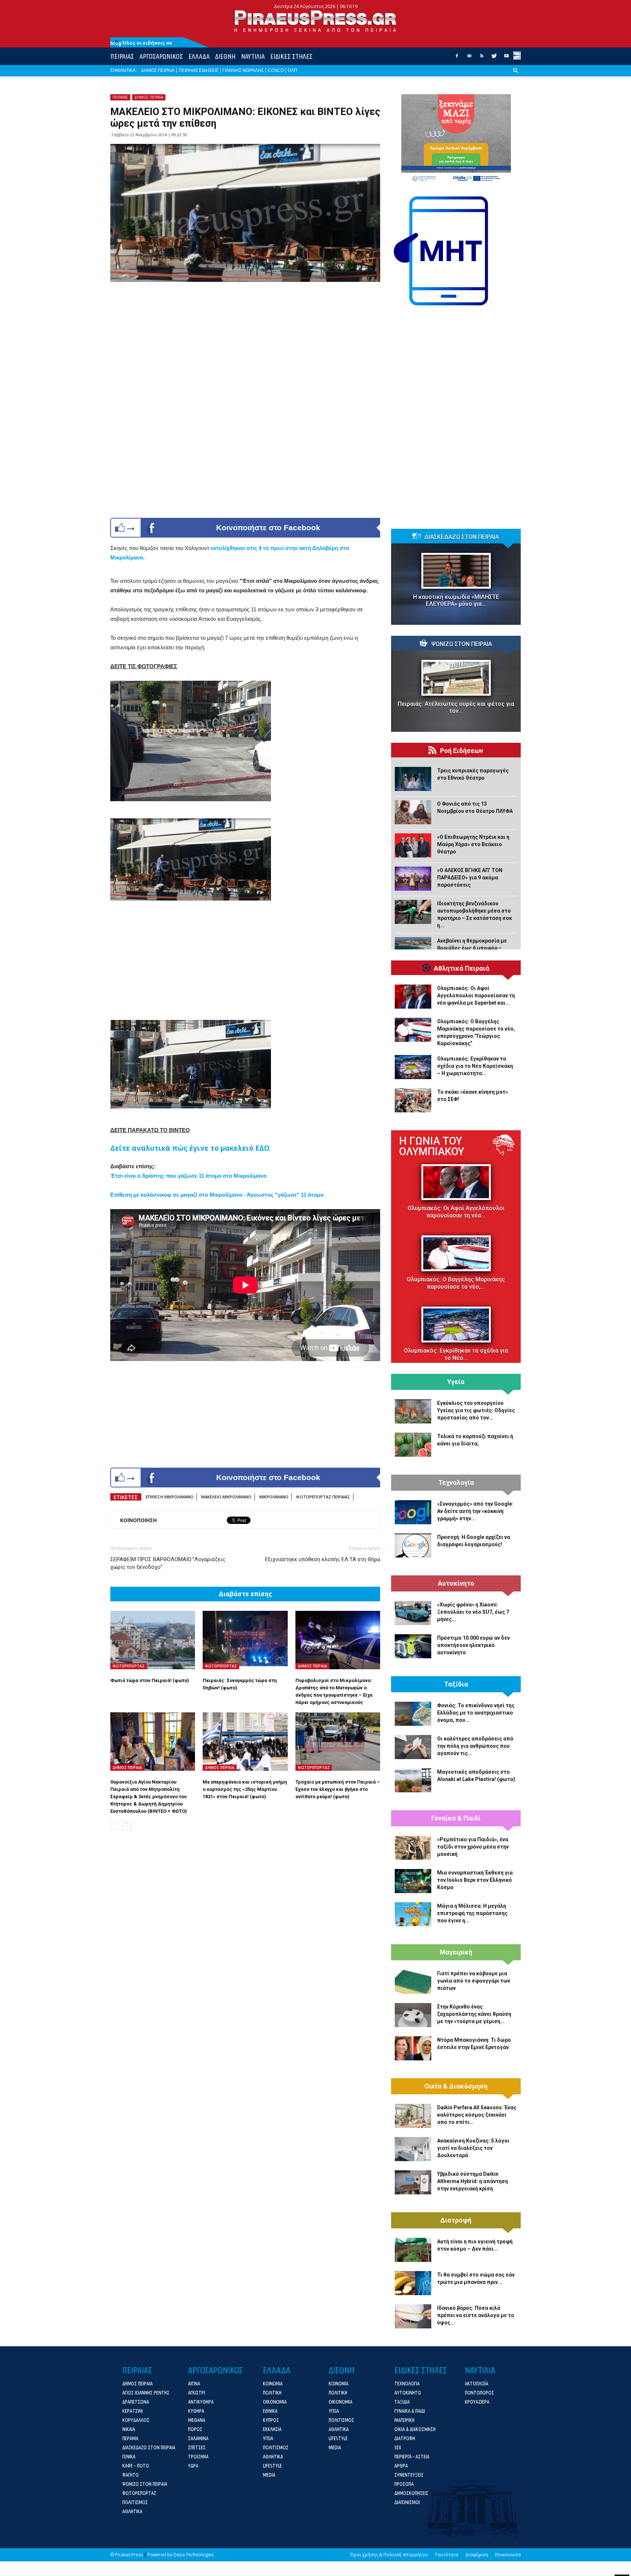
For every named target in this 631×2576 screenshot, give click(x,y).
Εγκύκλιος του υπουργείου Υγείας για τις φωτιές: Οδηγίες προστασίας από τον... (476, 1410)
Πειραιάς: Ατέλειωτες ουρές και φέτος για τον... (456, 707)
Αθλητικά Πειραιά (462, 968)
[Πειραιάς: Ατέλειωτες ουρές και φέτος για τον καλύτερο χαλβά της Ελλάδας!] (456, 678)
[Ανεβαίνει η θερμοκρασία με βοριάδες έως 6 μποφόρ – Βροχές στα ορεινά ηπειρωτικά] (413, 949)
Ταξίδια (456, 1684)
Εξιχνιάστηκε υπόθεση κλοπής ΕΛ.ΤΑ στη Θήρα (323, 1559)
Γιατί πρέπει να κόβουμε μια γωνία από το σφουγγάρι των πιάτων (474, 1981)
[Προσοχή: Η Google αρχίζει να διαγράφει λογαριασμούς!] (413, 1545)
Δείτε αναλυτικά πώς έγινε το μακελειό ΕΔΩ (190, 1148)
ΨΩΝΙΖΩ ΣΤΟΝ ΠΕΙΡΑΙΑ (462, 644)
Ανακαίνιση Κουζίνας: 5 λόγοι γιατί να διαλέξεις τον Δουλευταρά (473, 2148)
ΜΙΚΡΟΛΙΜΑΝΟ (274, 1497)
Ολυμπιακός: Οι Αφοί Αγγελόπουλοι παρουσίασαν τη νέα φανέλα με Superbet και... (476, 995)
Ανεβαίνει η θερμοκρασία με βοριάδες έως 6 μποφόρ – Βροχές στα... (472, 948)
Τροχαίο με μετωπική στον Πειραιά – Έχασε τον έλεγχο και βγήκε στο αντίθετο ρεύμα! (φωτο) (338, 1789)
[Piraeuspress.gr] (315, 21)
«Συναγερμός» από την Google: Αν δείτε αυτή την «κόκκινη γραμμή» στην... (475, 1511)
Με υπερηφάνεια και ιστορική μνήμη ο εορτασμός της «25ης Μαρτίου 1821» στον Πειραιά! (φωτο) (245, 1789)
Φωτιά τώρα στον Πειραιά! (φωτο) (150, 1680)
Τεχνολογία (456, 1483)
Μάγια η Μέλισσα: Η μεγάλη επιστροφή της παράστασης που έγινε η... (472, 1913)
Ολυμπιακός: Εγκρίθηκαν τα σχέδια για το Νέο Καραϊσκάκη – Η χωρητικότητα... (475, 1066)
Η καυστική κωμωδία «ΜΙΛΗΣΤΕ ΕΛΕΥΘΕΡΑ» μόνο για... (456, 600)
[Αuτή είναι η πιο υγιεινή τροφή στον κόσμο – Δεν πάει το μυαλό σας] (413, 2250)
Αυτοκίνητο (456, 1583)
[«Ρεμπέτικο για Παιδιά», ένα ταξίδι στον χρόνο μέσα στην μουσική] (413, 1848)
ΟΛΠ (292, 70)
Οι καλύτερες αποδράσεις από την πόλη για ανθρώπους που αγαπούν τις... (475, 1746)
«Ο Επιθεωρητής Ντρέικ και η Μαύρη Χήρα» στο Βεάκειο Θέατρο (473, 844)
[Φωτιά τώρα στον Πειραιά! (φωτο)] (153, 1640)
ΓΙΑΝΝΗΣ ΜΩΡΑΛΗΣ (243, 70)
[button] (516, 76)
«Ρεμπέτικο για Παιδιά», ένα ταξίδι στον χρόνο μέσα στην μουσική (473, 1847)
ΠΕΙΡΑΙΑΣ (122, 56)
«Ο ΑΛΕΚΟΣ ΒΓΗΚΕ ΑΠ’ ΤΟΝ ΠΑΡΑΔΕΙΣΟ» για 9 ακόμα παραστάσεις (470, 878)
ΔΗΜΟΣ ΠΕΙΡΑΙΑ (158, 70)
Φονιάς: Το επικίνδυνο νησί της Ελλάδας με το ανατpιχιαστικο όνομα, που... (476, 1713)
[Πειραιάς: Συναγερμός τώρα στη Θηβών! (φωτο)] (245, 1640)
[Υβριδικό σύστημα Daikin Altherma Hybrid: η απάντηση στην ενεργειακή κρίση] (413, 2182)
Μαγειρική (456, 1952)
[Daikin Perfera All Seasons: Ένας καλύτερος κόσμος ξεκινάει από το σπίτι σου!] (413, 2116)
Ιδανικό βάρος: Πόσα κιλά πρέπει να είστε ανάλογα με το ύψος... (476, 2315)
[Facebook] (457, 58)
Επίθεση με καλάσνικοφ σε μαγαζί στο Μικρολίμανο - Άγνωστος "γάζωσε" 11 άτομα (217, 1195)
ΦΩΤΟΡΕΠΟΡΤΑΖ (129, 1666)
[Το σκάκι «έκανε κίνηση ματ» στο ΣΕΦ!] (413, 1100)
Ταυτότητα (447, 2555)
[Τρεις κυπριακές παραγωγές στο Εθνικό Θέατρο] (413, 779)
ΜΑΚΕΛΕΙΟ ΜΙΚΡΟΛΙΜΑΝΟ (226, 1497)
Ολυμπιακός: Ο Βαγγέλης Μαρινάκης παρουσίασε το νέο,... (456, 1283)
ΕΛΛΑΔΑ (199, 56)
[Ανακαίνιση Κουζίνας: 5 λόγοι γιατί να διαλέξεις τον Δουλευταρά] (413, 2149)
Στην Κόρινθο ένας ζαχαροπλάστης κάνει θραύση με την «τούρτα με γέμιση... (474, 2014)
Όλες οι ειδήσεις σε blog (141, 43)
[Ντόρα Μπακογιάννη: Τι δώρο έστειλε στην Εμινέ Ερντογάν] (413, 2048)
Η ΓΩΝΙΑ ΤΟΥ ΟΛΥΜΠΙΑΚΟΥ (432, 1146)
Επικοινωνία (508, 2555)
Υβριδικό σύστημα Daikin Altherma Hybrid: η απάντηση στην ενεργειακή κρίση (473, 2181)
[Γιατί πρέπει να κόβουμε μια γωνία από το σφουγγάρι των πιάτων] (413, 1982)
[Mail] (469, 58)
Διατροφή (456, 2220)
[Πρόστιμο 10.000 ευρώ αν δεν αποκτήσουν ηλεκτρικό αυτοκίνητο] (413, 1646)
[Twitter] (494, 58)
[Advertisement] (245, 959)
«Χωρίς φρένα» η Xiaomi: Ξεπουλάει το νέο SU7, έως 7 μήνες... (473, 1612)
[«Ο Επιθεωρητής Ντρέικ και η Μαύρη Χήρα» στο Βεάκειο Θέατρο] (413, 845)
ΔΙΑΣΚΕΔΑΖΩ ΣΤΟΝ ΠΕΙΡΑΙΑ (462, 537)
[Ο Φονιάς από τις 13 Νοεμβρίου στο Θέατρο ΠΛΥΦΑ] (413, 812)
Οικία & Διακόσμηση (456, 2086)
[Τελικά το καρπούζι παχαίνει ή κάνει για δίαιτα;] (413, 1445)
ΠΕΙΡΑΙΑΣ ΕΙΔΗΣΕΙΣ (198, 70)
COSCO (276, 70)
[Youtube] (506, 58)
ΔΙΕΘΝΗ (225, 56)
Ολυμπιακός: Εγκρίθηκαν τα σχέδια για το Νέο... (456, 1354)
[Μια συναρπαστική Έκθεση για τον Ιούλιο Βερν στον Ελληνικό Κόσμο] (413, 1881)
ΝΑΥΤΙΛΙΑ (253, 56)
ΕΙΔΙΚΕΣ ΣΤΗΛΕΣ (291, 56)
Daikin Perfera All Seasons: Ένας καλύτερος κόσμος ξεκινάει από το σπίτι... (477, 2115)
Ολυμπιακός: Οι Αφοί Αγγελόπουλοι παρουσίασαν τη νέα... (456, 1212)
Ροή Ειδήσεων (462, 751)
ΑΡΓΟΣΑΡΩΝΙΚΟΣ (161, 56)
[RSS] (482, 58)
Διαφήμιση (477, 2555)
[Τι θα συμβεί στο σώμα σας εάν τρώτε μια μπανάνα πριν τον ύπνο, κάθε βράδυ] (413, 2283)
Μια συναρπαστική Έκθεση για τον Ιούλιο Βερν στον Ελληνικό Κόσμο (475, 1880)
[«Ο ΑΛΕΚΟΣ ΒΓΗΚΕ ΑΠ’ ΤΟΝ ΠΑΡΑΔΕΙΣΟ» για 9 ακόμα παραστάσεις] (413, 879)
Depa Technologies (194, 2555)
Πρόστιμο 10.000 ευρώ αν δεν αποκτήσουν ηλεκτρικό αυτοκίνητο (473, 1645)
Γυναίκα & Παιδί (456, 1818)
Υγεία (456, 1382)
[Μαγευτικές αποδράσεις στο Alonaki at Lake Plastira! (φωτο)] (413, 1780)
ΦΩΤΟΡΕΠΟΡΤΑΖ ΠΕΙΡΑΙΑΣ (323, 1497)
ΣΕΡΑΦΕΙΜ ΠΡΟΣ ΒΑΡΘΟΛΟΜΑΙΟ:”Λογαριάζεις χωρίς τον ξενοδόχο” (168, 1563)
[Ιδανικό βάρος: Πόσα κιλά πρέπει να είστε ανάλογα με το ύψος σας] (413, 2316)
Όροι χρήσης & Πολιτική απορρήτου (389, 2555)
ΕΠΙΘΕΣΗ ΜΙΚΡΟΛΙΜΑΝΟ (170, 1497)
